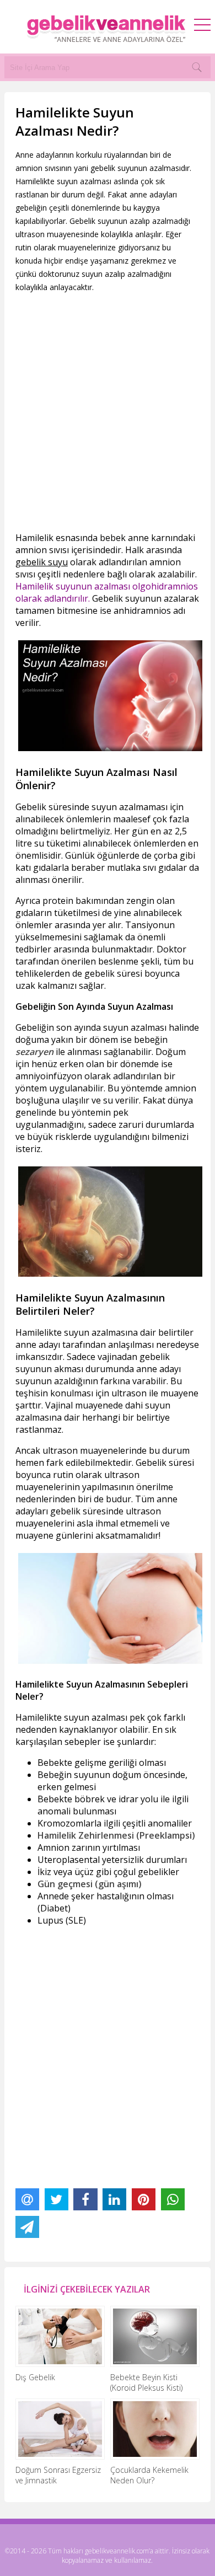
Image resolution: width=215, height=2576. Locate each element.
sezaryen (34, 1052)
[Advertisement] (108, 413)
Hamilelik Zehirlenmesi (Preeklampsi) (116, 1835)
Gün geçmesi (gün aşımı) (90, 1884)
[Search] (197, 67)
